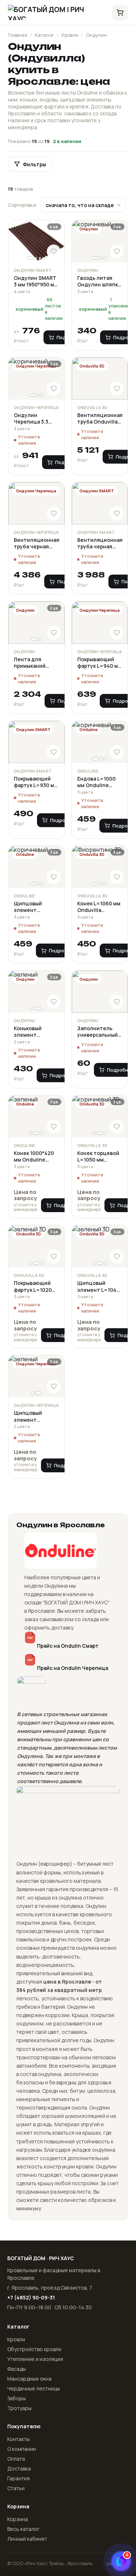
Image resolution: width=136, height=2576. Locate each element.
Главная (18, 35)
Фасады (17, 2369)
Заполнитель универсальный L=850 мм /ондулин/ (98, 1032)
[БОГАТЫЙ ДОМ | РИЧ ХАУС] (56, 12)
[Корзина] (120, 12)
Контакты (18, 2439)
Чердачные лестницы (34, 2388)
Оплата (16, 2459)
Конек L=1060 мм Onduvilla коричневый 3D (99, 907)
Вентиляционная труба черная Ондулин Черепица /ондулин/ (36, 543)
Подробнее (63, 820)
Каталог (44, 35)
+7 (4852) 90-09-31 (31, 2297)
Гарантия (18, 2478)
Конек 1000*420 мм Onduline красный (34, 1157)
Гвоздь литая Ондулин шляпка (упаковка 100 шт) (99, 281)
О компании (22, 2449)
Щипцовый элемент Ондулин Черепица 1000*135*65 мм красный (33, 1416)
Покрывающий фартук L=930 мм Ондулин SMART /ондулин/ (36, 782)
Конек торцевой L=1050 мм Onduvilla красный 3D (98, 1157)
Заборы (17, 2398)
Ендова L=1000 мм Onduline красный (96, 782)
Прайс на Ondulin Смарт (68, 1646)
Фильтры (34, 164)
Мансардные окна (29, 2379)
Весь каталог (23, 2529)
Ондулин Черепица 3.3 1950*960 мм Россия (31, 419)
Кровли (70, 35)
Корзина (18, 2519)
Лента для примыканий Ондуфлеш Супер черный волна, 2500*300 (35, 663)
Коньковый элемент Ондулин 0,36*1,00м (28, 1032)
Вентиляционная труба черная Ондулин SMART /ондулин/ (100, 543)
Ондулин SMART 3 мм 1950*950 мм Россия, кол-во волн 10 (36, 281)
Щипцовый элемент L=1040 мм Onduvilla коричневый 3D (98, 1287)
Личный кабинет (27, 2539)
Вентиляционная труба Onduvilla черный (100, 419)
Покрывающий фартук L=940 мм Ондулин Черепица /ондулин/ (99, 663)
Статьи (16, 2488)
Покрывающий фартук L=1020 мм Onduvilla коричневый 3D (33, 1287)
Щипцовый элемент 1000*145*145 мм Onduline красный (34, 907)
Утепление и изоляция (35, 2359)
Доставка (19, 2468)
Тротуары (19, 2408)
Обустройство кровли (34, 2349)
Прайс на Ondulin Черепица (73, 1668)
